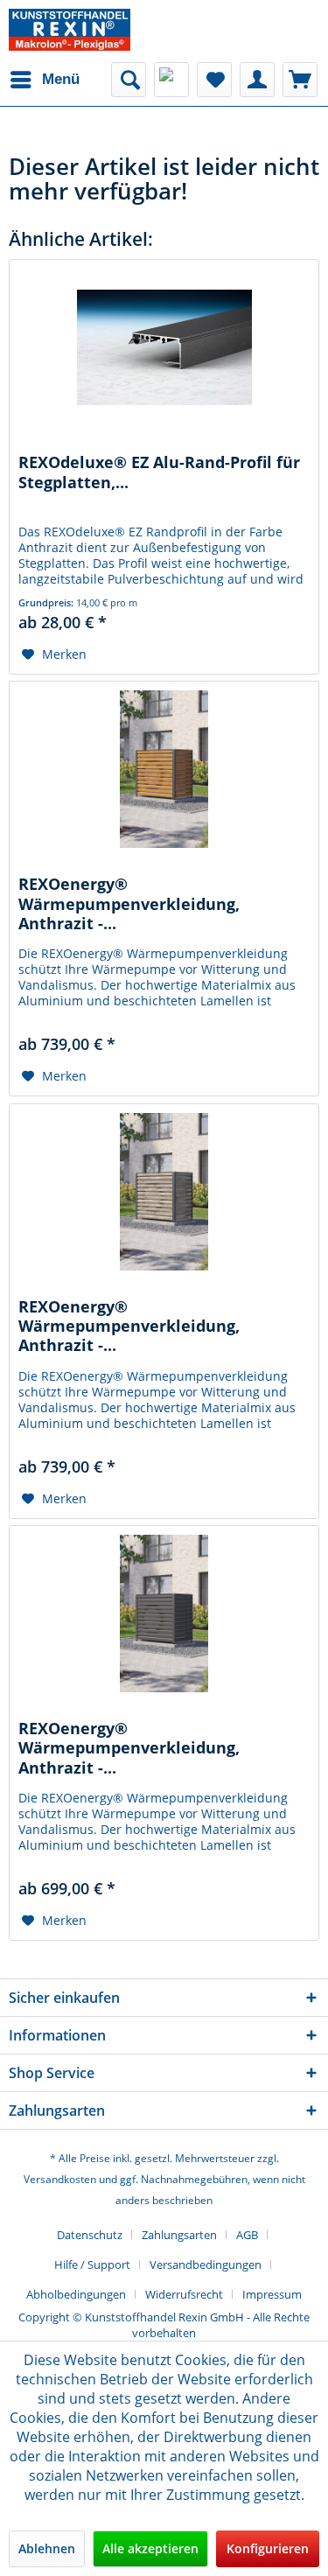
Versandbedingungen (206, 2264)
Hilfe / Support (92, 2264)
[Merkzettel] (214, 80)
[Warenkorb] (300, 80)
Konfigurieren (268, 2548)
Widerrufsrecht (184, 2294)
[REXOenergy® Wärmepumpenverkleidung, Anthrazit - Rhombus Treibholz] (164, 1192)
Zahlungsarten (179, 2235)
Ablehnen (47, 2548)
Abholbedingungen (76, 2294)
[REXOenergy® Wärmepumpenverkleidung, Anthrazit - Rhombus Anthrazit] (164, 1613)
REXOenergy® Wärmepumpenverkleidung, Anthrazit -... (129, 902)
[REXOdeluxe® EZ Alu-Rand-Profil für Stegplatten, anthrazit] (164, 347)
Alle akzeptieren (150, 2548)
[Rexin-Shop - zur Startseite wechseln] (70, 30)
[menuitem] (44, 80)
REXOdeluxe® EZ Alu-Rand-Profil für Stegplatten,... (159, 472)
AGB (247, 2235)
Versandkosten (60, 2179)
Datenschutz (90, 2235)
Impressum (272, 2294)
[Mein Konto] (257, 80)
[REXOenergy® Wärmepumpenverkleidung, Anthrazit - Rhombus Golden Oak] (164, 769)
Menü (61, 79)
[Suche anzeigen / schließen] (129, 80)
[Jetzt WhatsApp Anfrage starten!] (171, 80)
